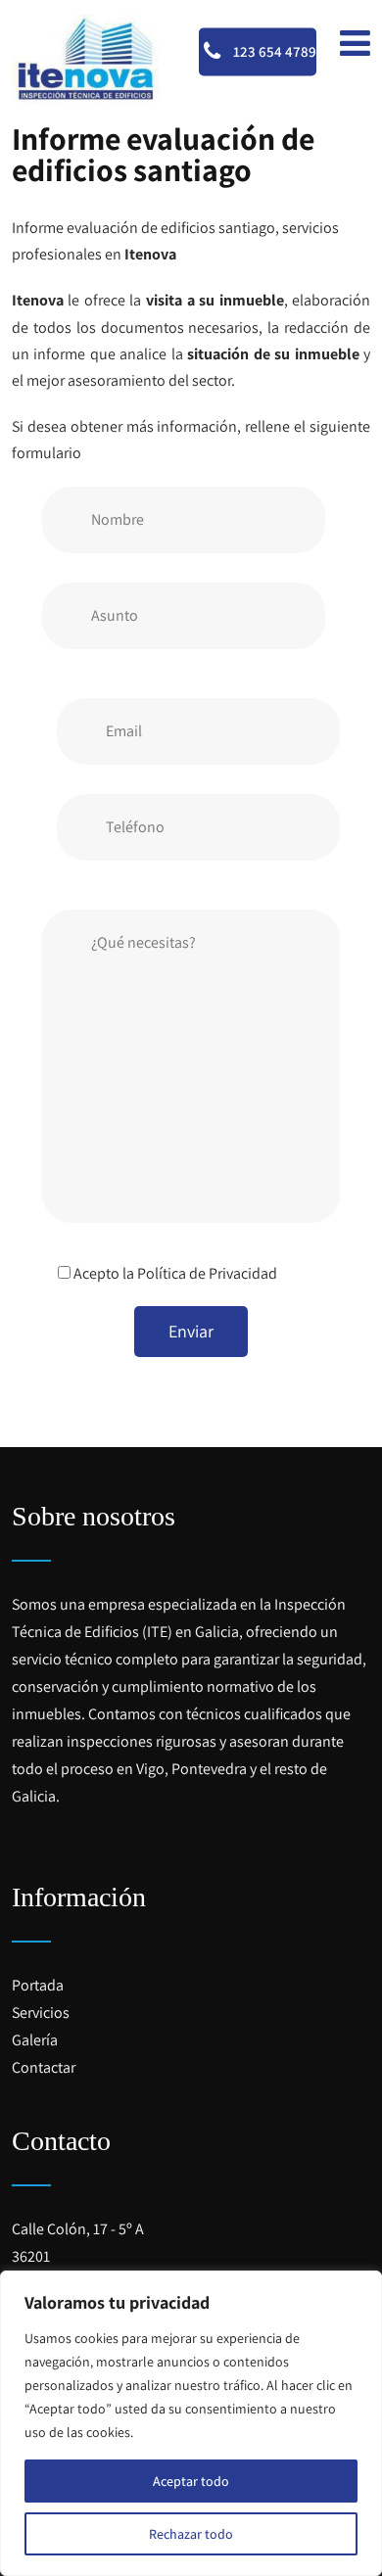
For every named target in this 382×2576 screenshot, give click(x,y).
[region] (191, 2423)
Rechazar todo (191, 2534)
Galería (35, 2040)
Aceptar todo (191, 2481)
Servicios (41, 2013)
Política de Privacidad (207, 1273)
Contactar (44, 2067)
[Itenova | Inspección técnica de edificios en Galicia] (85, 59)
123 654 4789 (273, 51)
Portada (38, 1985)
